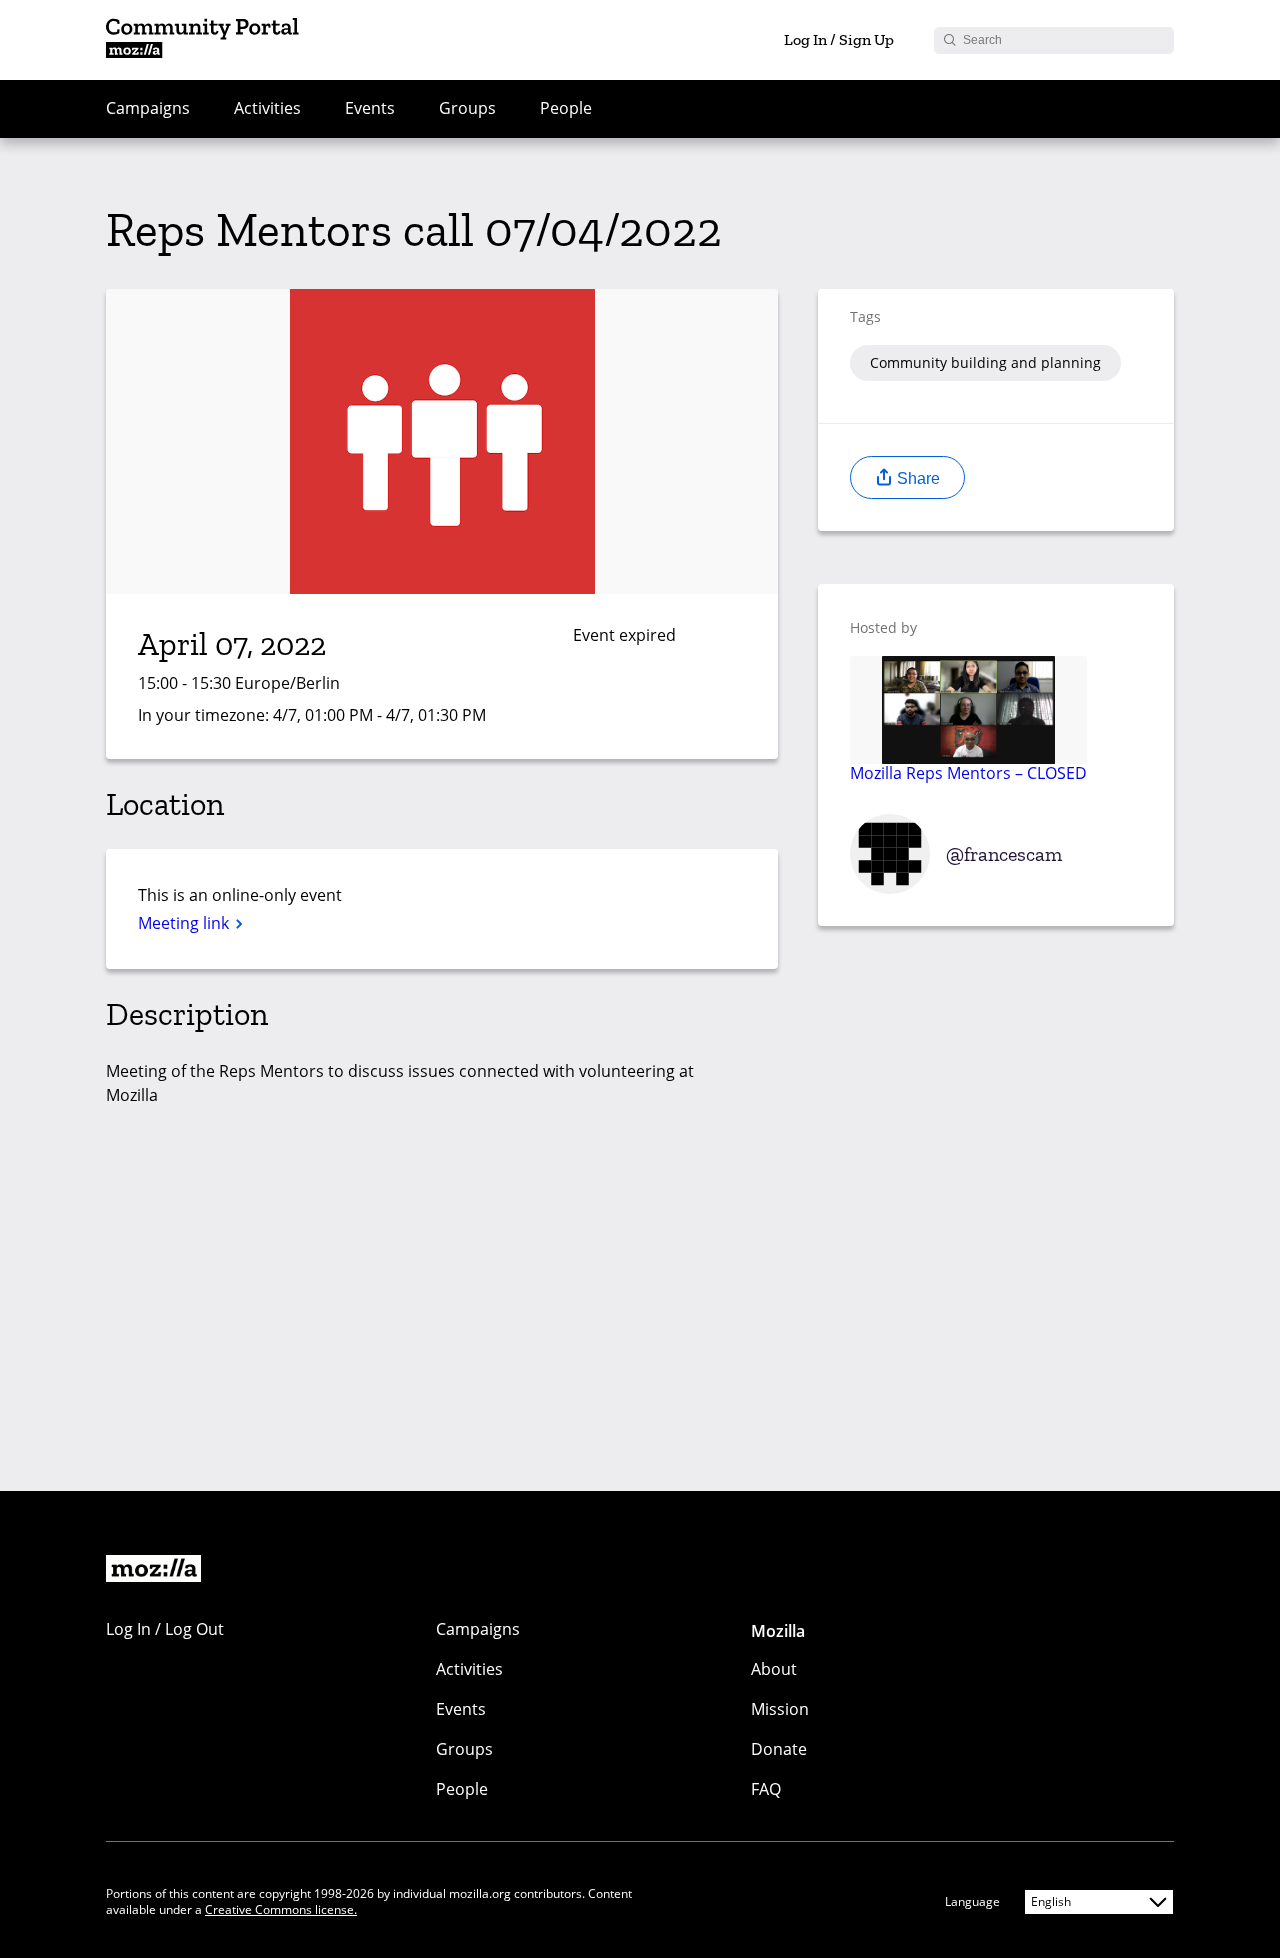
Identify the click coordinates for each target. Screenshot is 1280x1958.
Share (916, 478)
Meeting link (185, 923)
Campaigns (148, 108)
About (774, 1669)
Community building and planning (985, 362)
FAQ (766, 1789)
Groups (467, 108)
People (566, 108)
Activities (267, 108)
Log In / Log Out (165, 1629)
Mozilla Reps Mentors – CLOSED (968, 772)
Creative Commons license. (281, 1909)
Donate (779, 1749)
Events (370, 108)
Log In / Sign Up (839, 39)
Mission (780, 1709)
